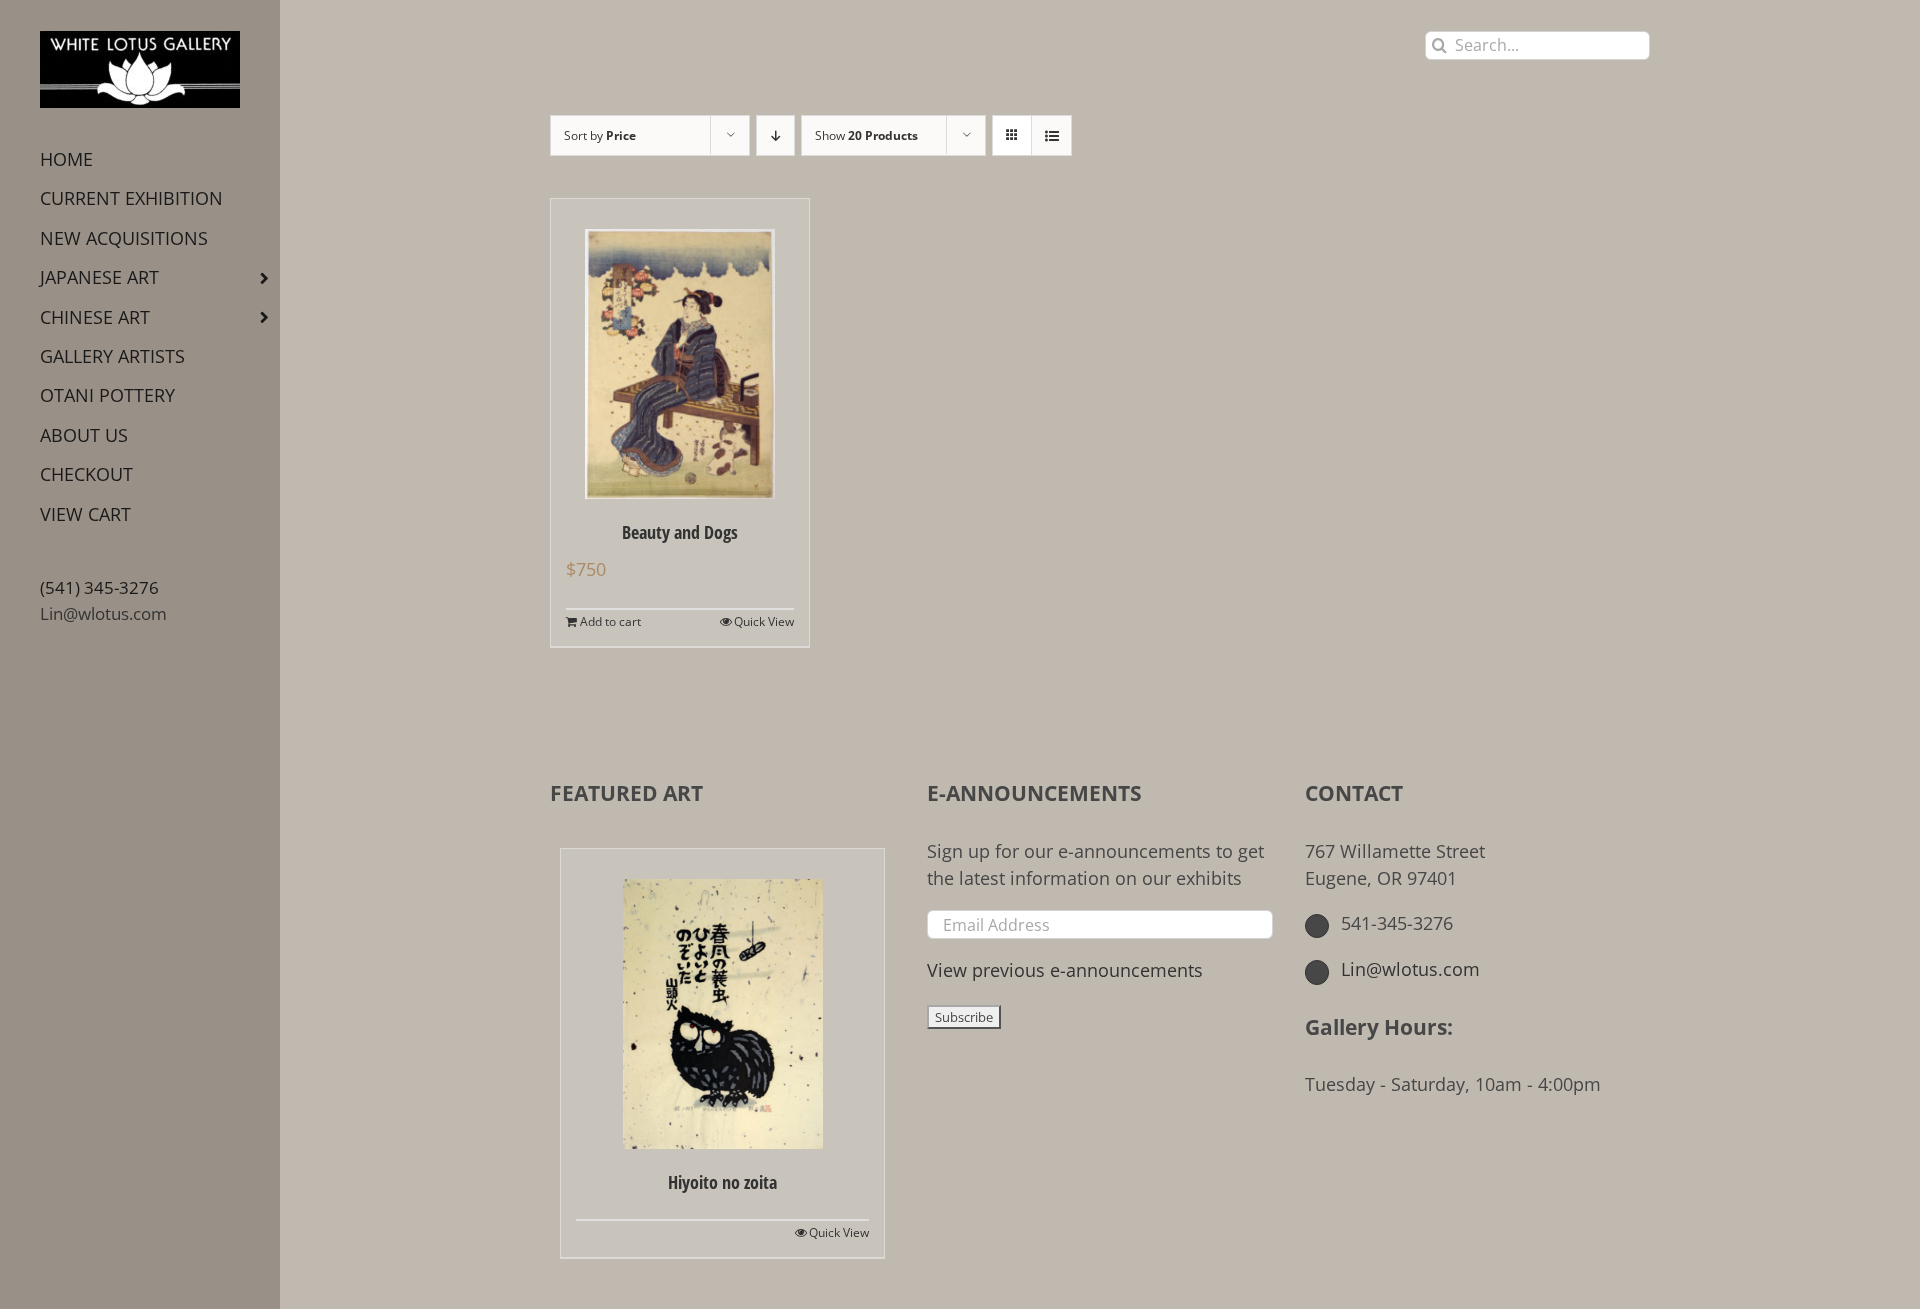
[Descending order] (775, 135)
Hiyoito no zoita (722, 1182)
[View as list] (1051, 135)
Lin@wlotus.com (103, 613)
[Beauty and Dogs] (680, 349)
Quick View (764, 621)
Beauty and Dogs (680, 532)
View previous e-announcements (1065, 970)
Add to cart (610, 621)
